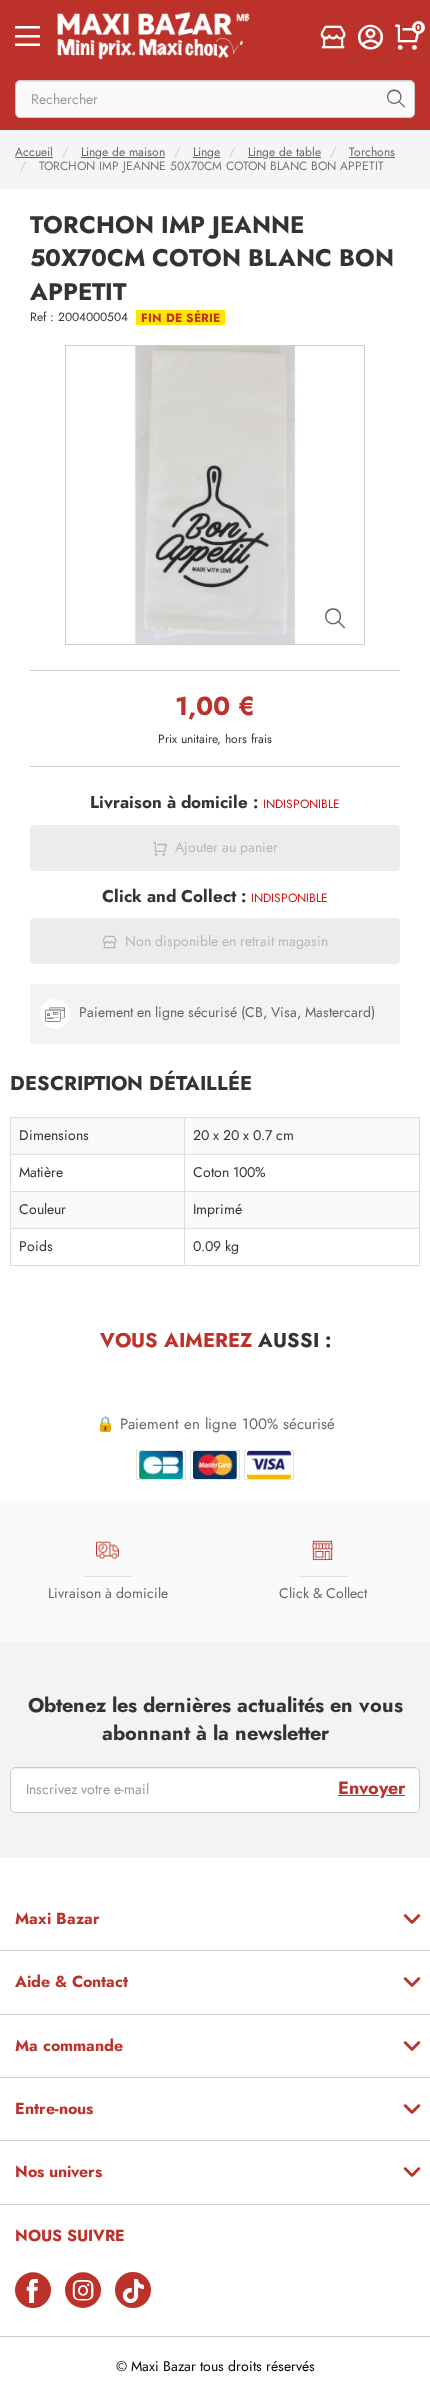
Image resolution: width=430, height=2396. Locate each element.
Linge (206, 152)
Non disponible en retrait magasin (226, 941)
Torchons (372, 152)
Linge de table (284, 152)
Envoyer (371, 1788)
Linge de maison (123, 152)
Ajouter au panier (226, 847)
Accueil (34, 152)
